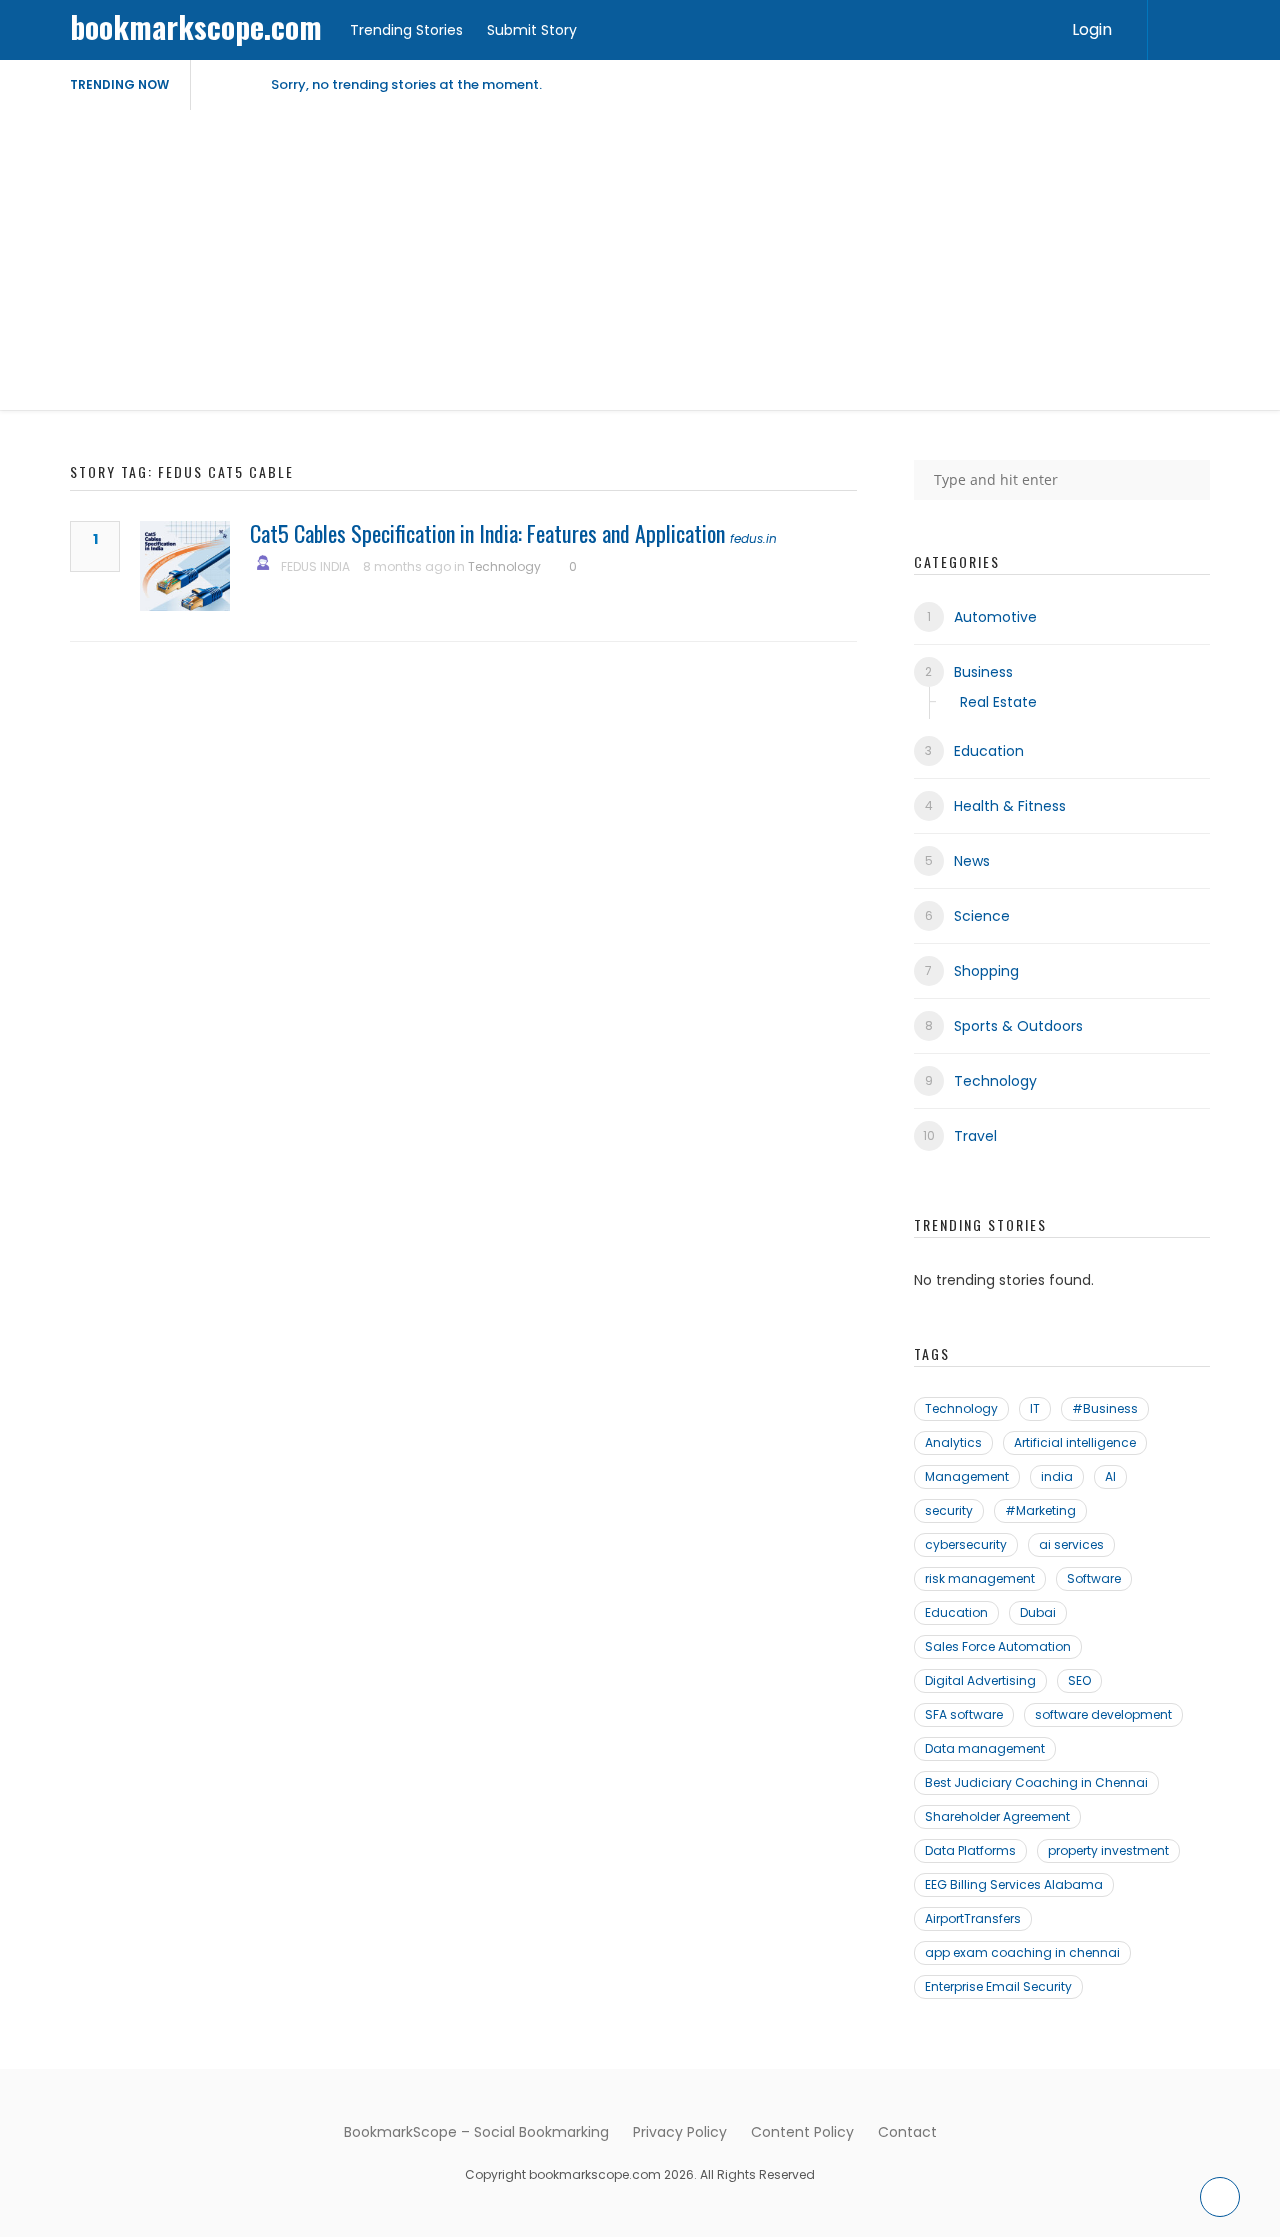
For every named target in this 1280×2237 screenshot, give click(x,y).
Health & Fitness (1010, 806)
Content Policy (802, 2132)
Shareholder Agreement (997, 1816)
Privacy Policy (680, 2132)
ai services (1071, 1544)
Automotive (995, 617)
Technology (504, 566)
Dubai (1038, 1612)
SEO (1079, 1680)
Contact (907, 2132)
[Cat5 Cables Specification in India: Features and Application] (185, 566)
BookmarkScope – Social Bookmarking (476, 2132)
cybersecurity (966, 1544)
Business (983, 672)
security (949, 1510)
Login (1092, 29)
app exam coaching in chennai (1022, 1952)
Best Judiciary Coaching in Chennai (1036, 1782)
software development (1103, 1714)
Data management (985, 1748)
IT (1035, 1408)
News (972, 861)
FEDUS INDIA (315, 566)
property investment (1108, 1850)
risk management (980, 1578)
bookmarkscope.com (196, 26)
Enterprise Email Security (998, 1986)
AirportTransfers (973, 1918)
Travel (975, 1136)
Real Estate (998, 702)
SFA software (964, 1714)
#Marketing (1040, 1510)
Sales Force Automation (998, 1646)
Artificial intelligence (1075, 1442)
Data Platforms (970, 1850)
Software (1094, 1578)
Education (989, 751)
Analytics (953, 1442)
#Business (1105, 1408)
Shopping (986, 971)
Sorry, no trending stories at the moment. (406, 84)
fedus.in (753, 538)
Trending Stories (406, 30)
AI (1110, 1476)
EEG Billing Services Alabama (1014, 1884)
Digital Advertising (980, 1680)
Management (967, 1476)
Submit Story (532, 30)
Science (982, 916)
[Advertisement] (640, 260)
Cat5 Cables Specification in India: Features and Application (487, 533)
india (1057, 1476)
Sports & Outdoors (1018, 1026)
